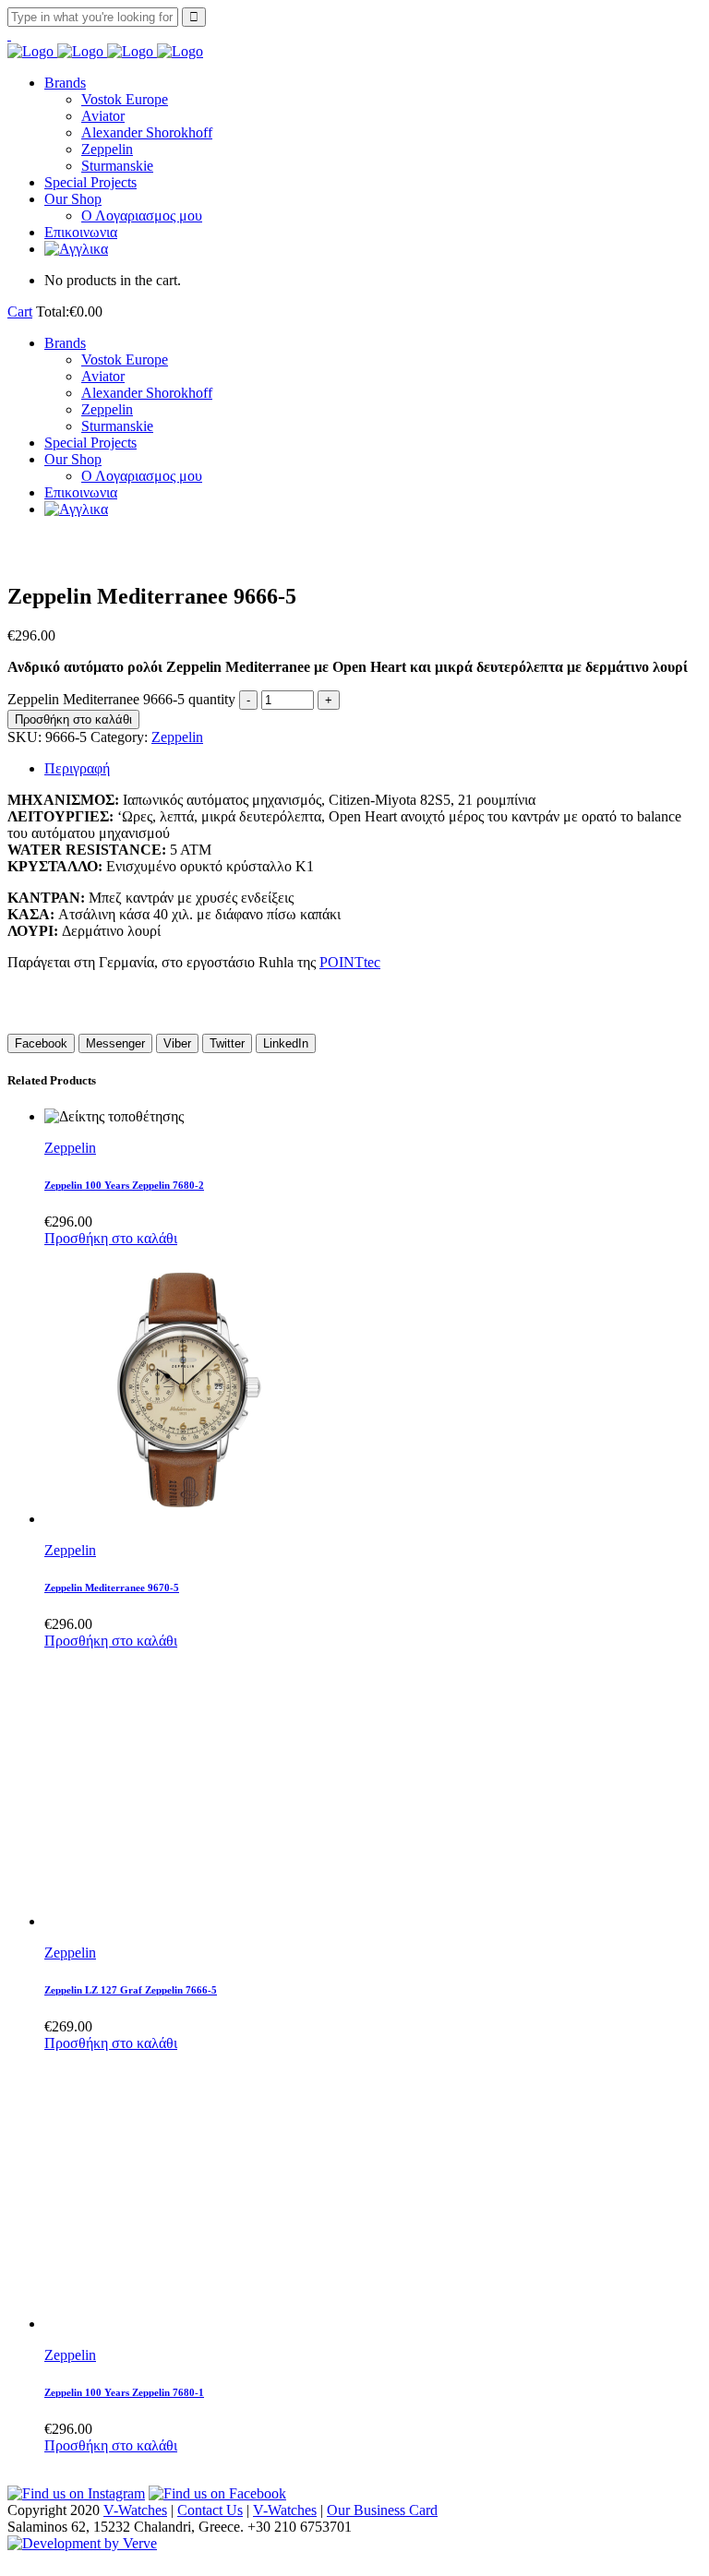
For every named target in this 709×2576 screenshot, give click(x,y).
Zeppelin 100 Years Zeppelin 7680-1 (124, 2392)
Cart (20, 312)
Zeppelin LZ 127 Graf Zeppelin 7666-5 (131, 1990)
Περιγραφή (77, 768)
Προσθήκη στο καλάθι (73, 719)
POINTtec (350, 962)
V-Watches (135, 2510)
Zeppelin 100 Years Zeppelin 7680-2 (124, 1185)
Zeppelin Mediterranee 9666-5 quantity (121, 699)
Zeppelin (177, 737)
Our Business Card (382, 2510)
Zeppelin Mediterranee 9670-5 (112, 1588)
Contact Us (210, 2510)
